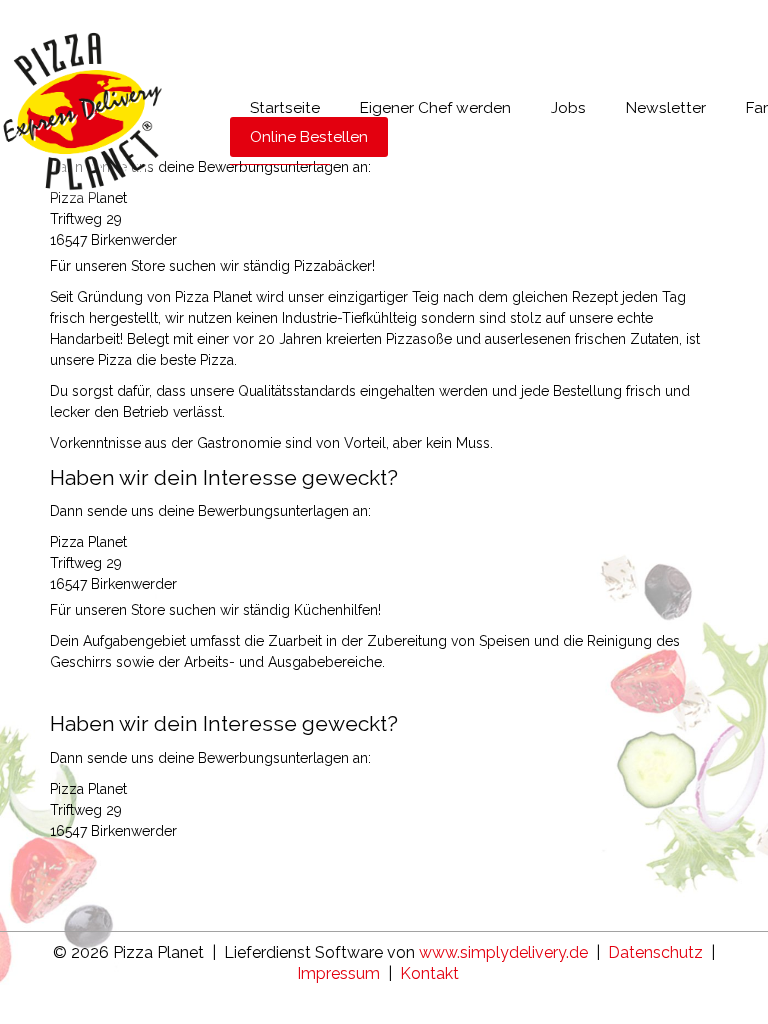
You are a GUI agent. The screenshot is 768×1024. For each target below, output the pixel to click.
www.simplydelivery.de (503, 952)
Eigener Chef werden (435, 108)
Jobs (568, 108)
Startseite (285, 108)
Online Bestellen (309, 137)
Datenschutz (655, 952)
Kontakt (429, 973)
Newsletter (666, 108)
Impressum (338, 973)
